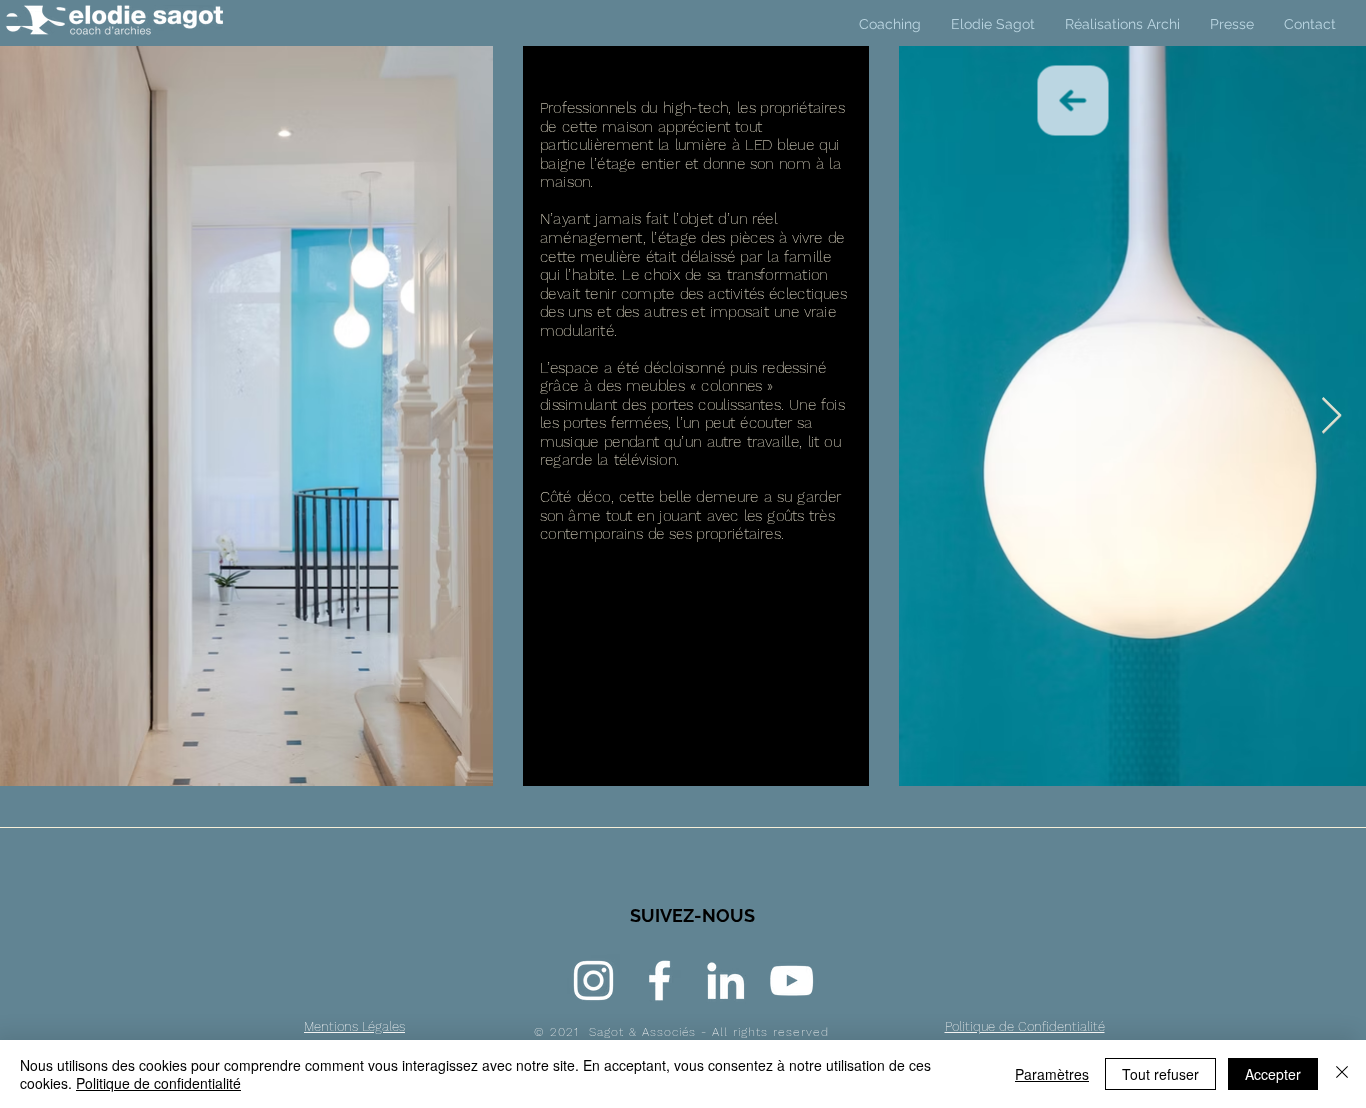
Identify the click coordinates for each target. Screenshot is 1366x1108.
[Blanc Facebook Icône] (659, 980)
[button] (1122, 24)
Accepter (1273, 1074)
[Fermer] (1342, 1074)
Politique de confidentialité (158, 1083)
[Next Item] (1331, 416)
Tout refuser (1160, 1074)
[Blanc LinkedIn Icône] (725, 980)
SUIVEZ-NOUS (692, 915)
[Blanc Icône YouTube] (791, 980)
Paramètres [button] (1052, 1074)
